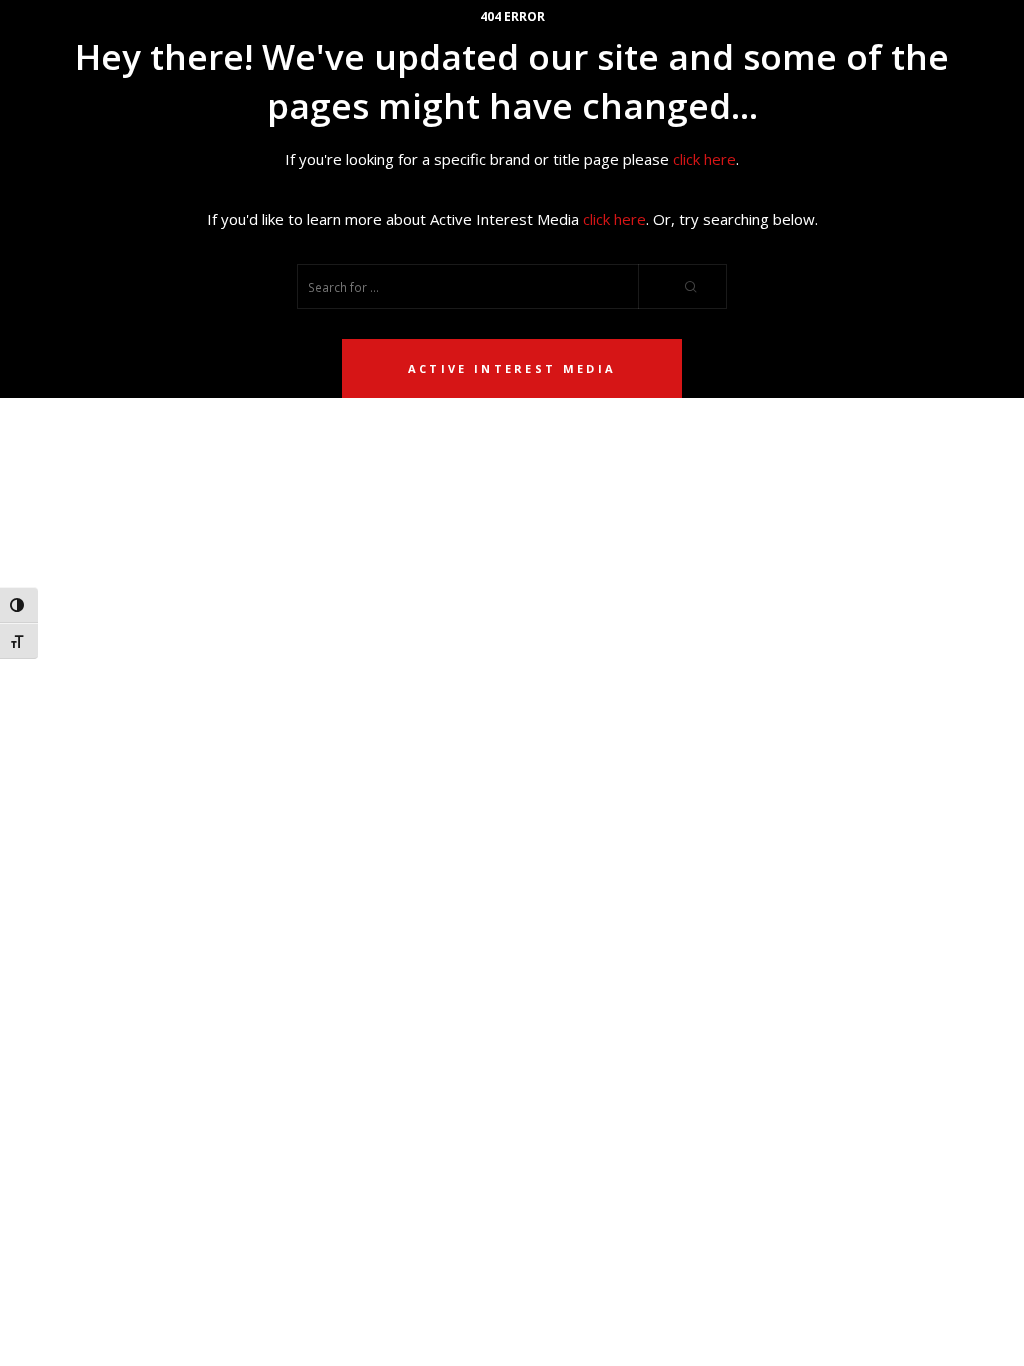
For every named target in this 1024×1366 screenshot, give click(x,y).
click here (704, 159)
